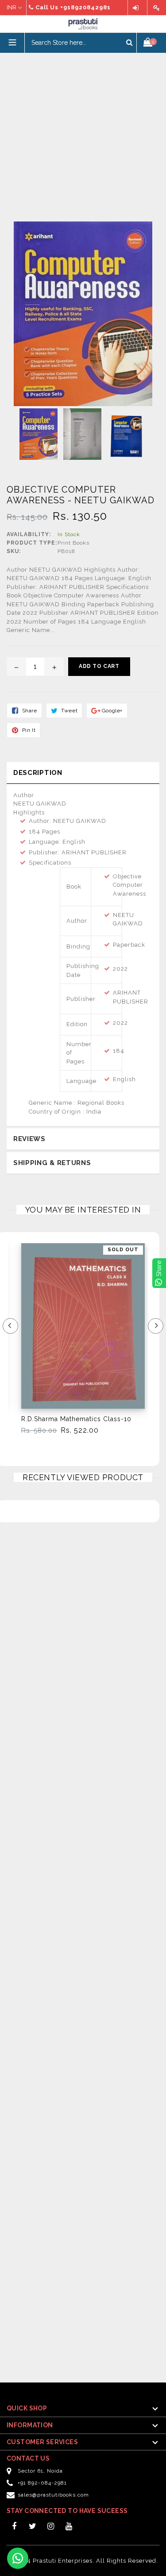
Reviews (29, 1139)
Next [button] (156, 1326)
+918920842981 (85, 7)
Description (38, 773)
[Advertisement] (83, 136)
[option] (78, 1343)
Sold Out (123, 1250)
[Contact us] (18, 2558)
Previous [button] (10, 1326)
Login (137, 8)
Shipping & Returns (52, 1163)
